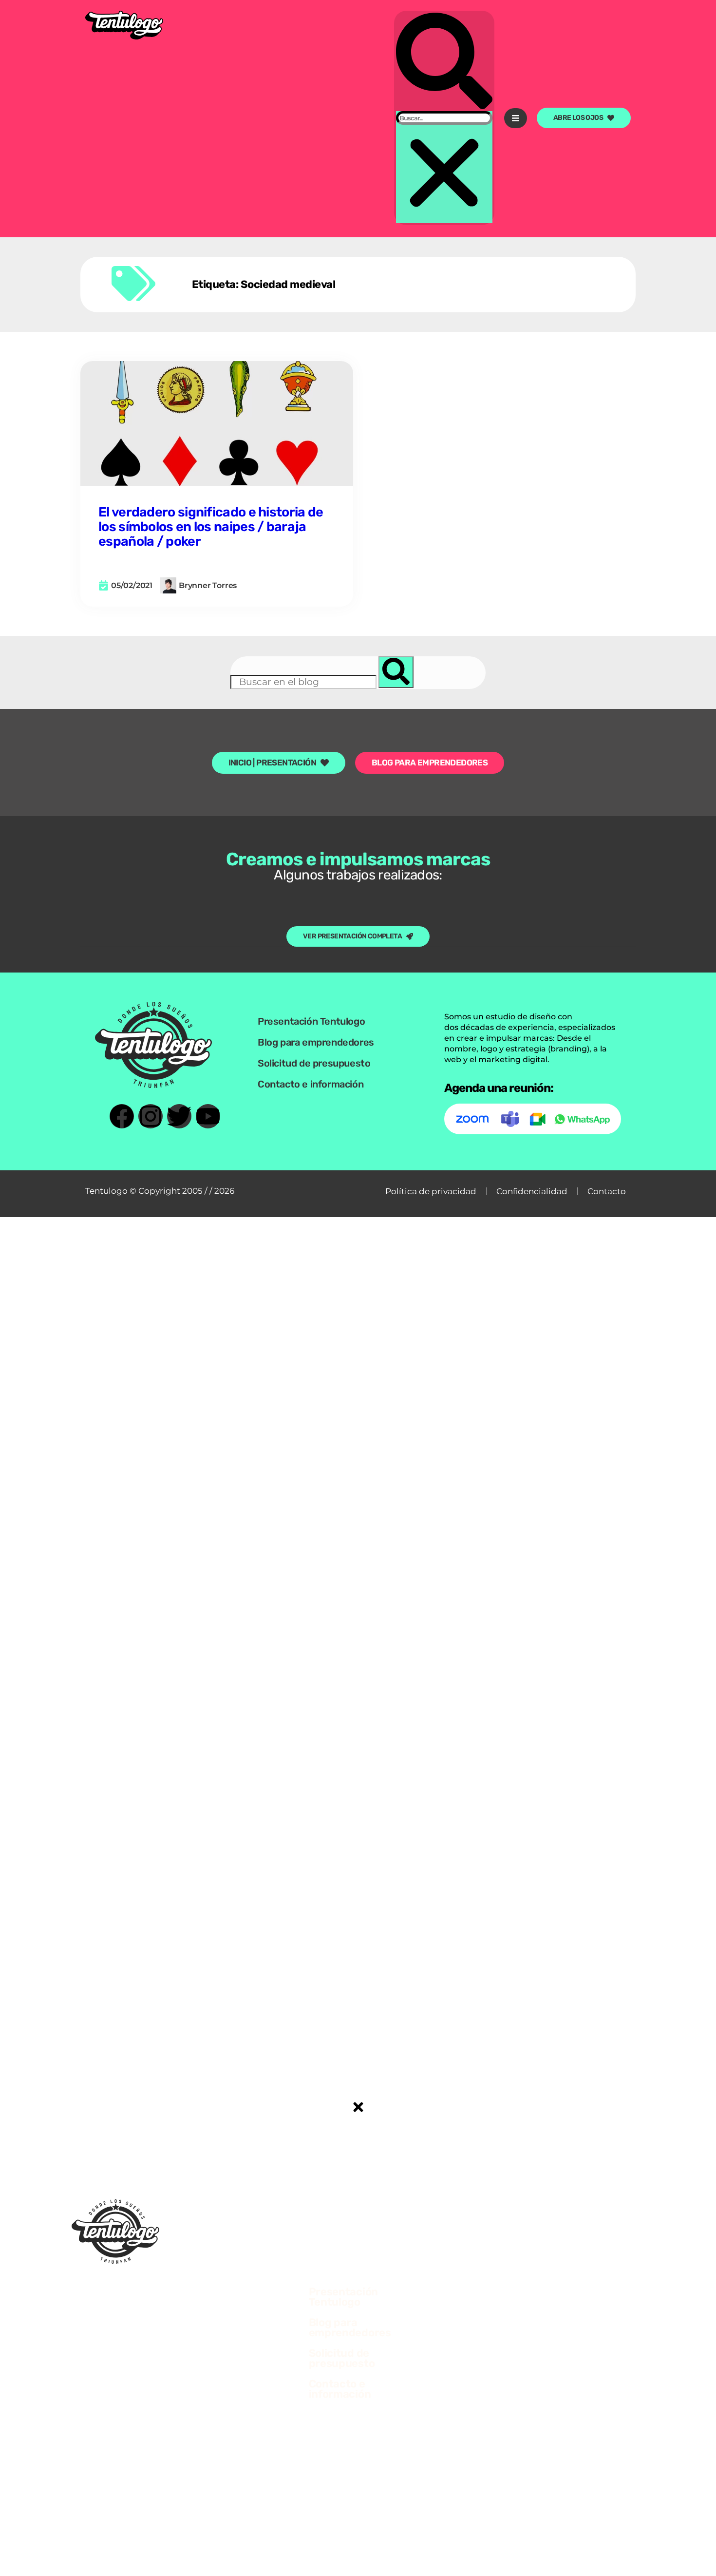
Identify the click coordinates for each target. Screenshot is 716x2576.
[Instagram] (151, 1116)
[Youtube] (208, 1116)
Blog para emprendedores (316, 1042)
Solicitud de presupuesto (314, 1063)
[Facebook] (122, 1116)
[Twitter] (179, 1116)
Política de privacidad (431, 1191)
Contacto (607, 1191)
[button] (444, 62)
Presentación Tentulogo (311, 1021)
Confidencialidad (532, 1191)
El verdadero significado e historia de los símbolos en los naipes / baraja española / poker (211, 527)
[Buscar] (396, 672)
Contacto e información (311, 1084)
